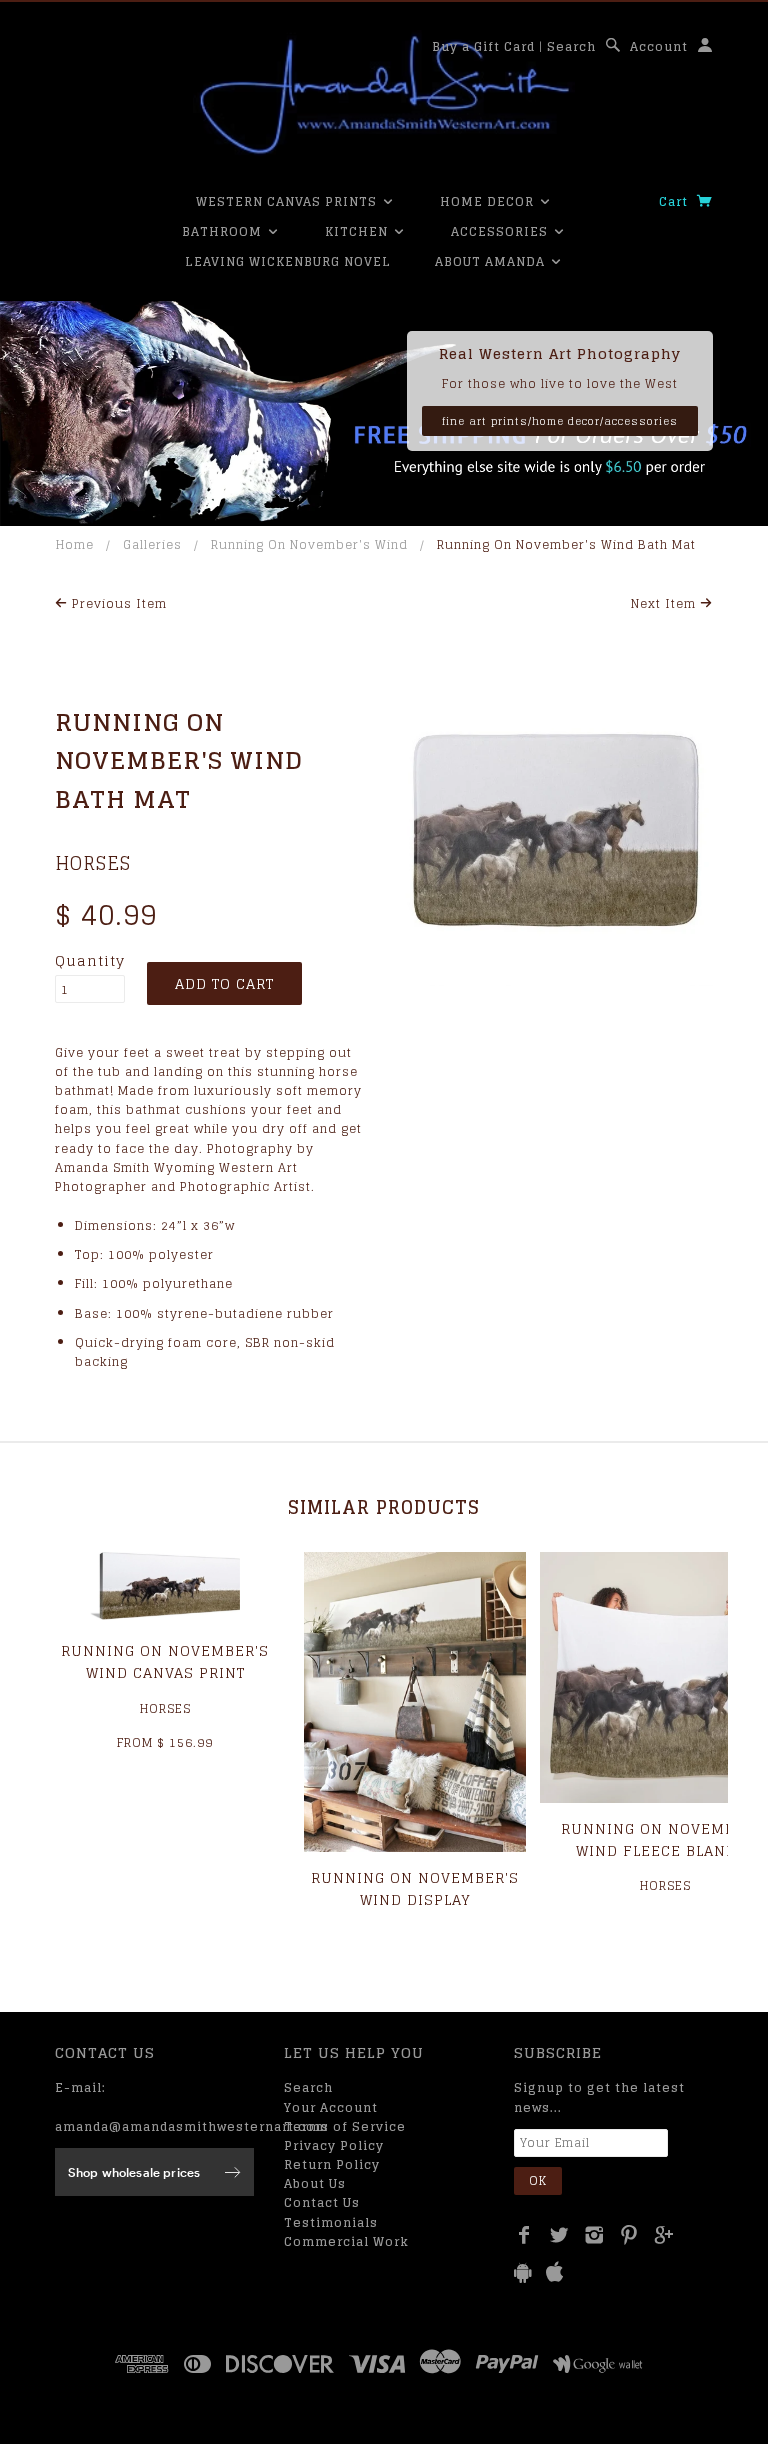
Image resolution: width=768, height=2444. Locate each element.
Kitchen (358, 231)
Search (571, 46)
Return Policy (332, 2164)
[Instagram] (594, 2235)
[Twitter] (559, 2235)
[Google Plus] (664, 2235)
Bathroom (224, 231)
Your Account (331, 2107)
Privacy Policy (334, 2145)
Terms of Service (345, 2126)
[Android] (523, 2272)
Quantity (90, 961)
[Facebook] (524, 2235)
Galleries (152, 544)
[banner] (384, 95)
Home (75, 544)
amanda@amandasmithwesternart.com (191, 2126)
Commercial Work (346, 2241)
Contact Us (322, 2202)
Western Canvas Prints (288, 201)
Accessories (501, 231)
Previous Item (117, 603)
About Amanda (492, 261)
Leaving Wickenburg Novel (288, 261)
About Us (315, 2183)
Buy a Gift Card (483, 46)
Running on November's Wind (309, 544)
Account (659, 46)
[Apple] (555, 2272)
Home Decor (489, 201)
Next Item (665, 603)
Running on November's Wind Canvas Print (165, 1661)
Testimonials (331, 2222)
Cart (675, 201)
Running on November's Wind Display (415, 1888)
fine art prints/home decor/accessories (560, 421)
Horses (93, 863)
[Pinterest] (629, 2235)
